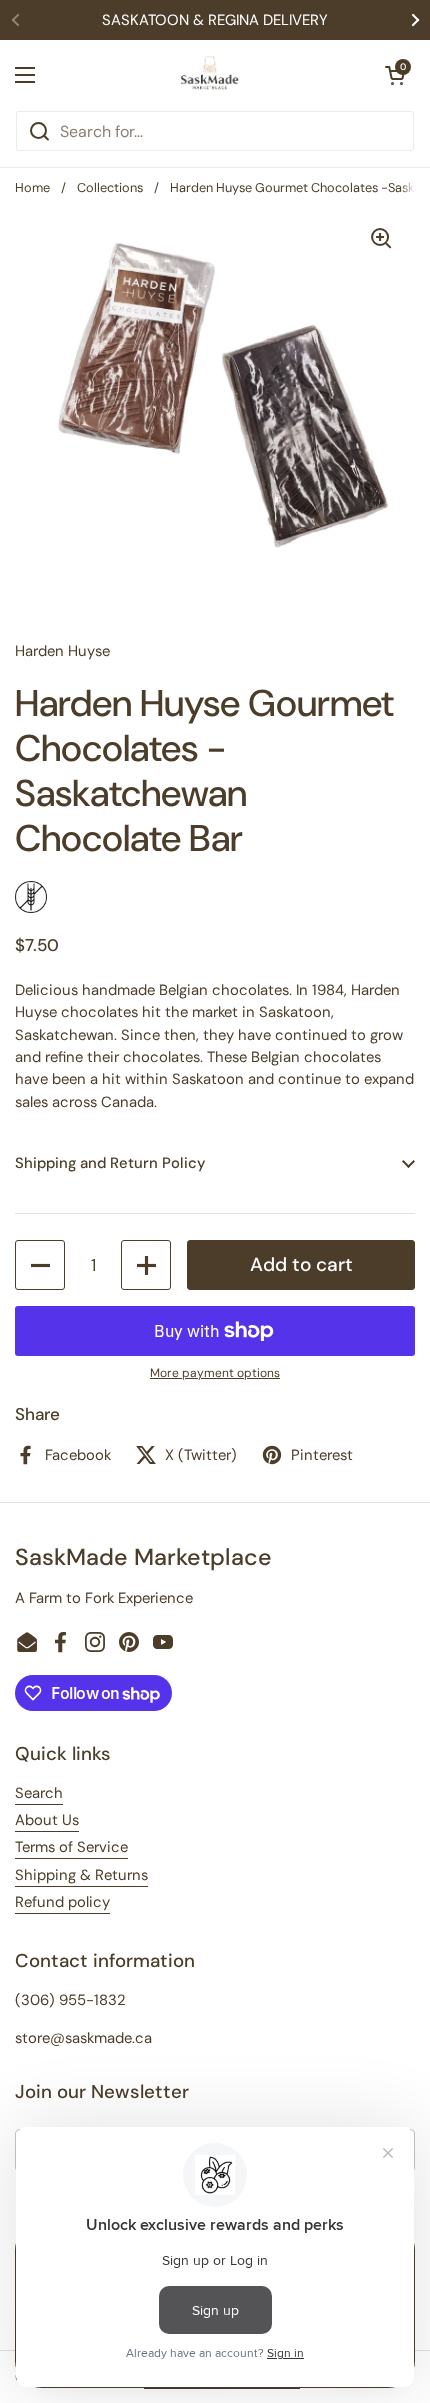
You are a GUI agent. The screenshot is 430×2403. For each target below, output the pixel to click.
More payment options (215, 1373)
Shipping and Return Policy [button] (110, 1163)
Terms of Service (71, 1847)
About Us (47, 1820)
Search (39, 1793)
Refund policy (62, 1902)
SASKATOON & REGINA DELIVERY (215, 20)
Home (32, 187)
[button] (395, 75)
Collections (110, 187)
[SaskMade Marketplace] (210, 75)
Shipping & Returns (81, 1875)
